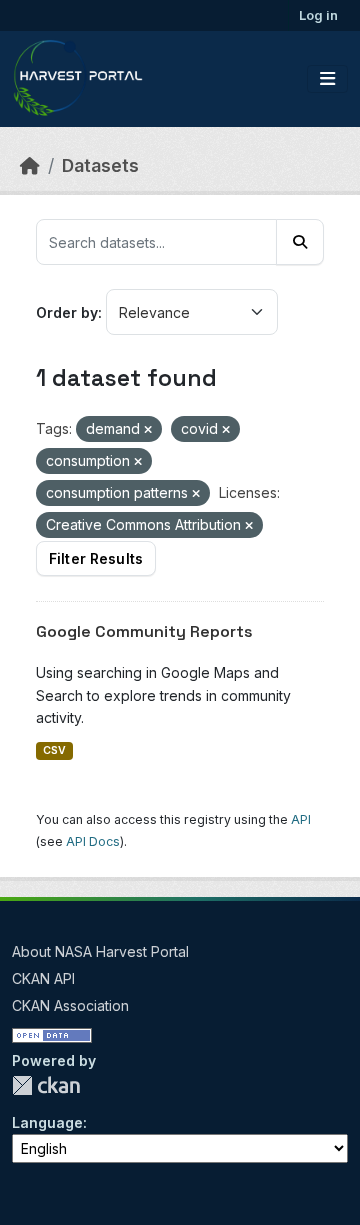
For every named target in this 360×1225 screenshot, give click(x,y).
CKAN (46, 1085)
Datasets (100, 165)
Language (47, 1122)
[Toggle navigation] (327, 79)
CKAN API (43, 978)
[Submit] (300, 242)
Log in (318, 15)
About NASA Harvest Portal (100, 951)
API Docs (93, 841)
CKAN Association (70, 1005)
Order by (67, 312)
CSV (54, 750)
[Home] (30, 165)
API (301, 819)
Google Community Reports (144, 631)
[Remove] (148, 430)
